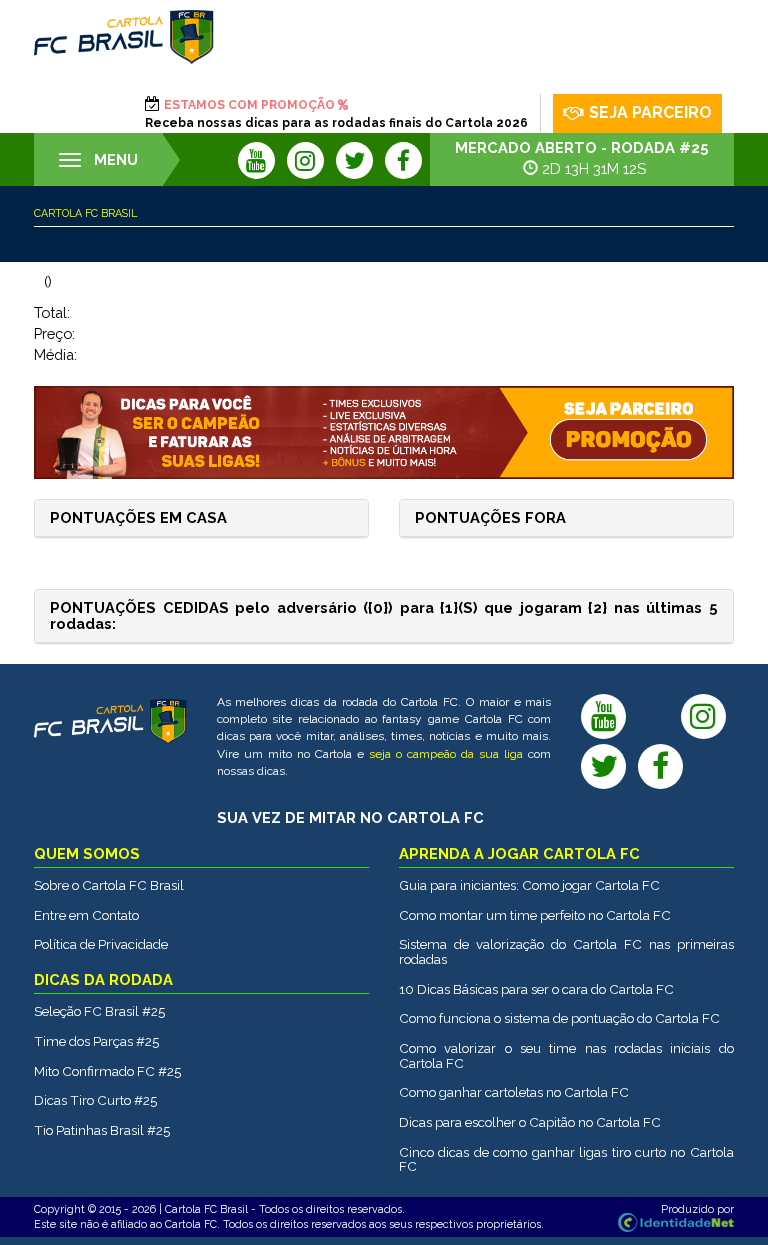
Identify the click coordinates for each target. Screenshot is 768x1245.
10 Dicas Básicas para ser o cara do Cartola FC (536, 989)
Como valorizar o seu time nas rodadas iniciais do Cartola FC (566, 1055)
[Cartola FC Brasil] (124, 37)
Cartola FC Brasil (85, 213)
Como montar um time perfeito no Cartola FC (535, 915)
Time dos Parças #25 (96, 1041)
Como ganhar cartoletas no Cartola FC (514, 1092)
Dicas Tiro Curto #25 (95, 1100)
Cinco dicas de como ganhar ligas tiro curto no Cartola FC (566, 1159)
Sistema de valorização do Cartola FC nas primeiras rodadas (566, 951)
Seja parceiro (650, 112)
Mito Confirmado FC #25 (107, 1071)
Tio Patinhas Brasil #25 (102, 1130)
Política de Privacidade (101, 944)
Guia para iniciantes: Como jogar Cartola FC (529, 885)
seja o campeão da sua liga (446, 754)
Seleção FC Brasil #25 (99, 1011)
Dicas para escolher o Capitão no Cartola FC (530, 1122)
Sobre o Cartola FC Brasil (109, 885)
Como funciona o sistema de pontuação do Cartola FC (559, 1018)
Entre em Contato (86, 915)
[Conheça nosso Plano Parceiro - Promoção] (384, 432)
